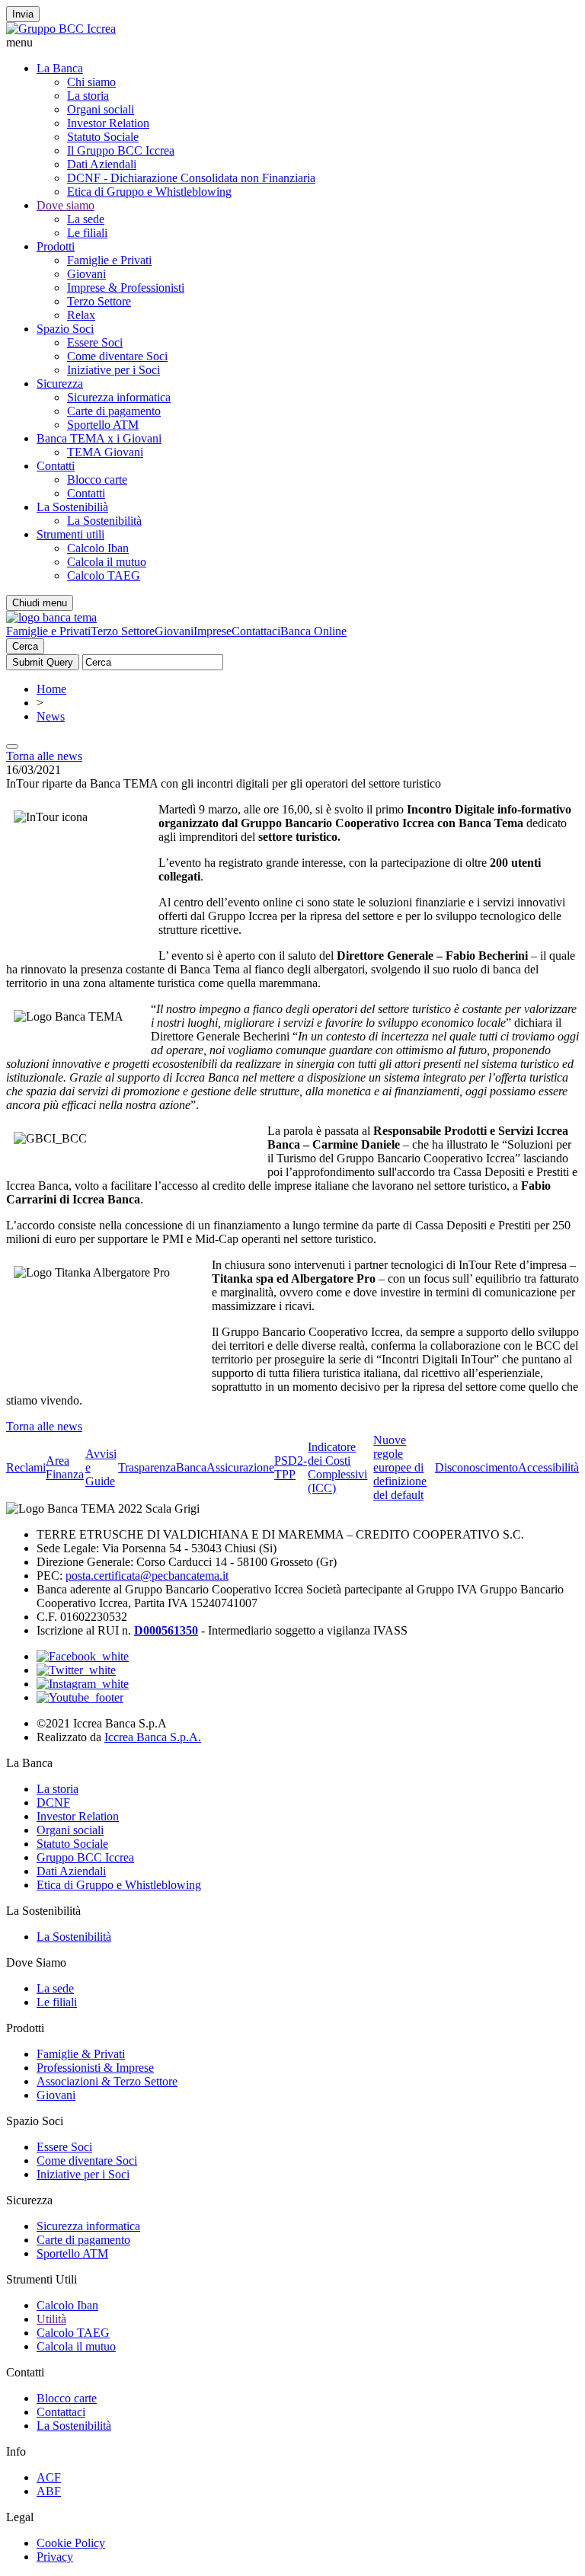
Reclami (26, 1467)
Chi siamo (91, 82)
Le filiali (87, 233)
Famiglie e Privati (109, 260)
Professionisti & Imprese (95, 2068)
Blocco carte (97, 479)
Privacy (55, 2557)
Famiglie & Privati (81, 2054)
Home (51, 689)
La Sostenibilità (104, 521)
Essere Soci (95, 342)
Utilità (51, 2319)
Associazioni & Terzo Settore (107, 2081)
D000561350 (166, 1630)
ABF (49, 2491)
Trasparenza (147, 1467)
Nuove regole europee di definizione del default (400, 1467)
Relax (81, 315)
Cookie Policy (71, 2543)
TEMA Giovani (105, 452)
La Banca (60, 68)
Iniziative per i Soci (113, 370)
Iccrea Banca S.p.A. (153, 1737)
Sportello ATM (103, 425)
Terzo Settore (99, 301)
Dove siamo (66, 205)
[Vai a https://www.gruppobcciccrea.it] (61, 29)
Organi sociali (101, 109)
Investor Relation (108, 123)
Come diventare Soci (117, 356)
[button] (292, 43)
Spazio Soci (65, 329)
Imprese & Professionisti (126, 288)
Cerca (25, 646)
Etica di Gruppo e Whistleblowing (149, 192)
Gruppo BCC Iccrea (85, 1857)
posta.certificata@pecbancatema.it (147, 1576)
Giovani (86, 274)
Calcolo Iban (98, 548)
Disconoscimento (476, 1467)
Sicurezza (60, 384)
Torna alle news (44, 756)
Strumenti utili (70, 534)
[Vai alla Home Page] (51, 617)
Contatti (56, 466)
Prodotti (56, 246)
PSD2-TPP (291, 1467)
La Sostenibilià (72, 507)
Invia (23, 14)
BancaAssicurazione (225, 1467)
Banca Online (313, 631)
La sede (86, 219)
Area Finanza (65, 1467)
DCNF (53, 1803)
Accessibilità (548, 1467)
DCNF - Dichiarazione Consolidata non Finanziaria (191, 178)
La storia (88, 96)
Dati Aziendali (102, 164)
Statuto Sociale (103, 137)
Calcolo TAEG (104, 575)
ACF (49, 2477)
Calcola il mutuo (107, 562)
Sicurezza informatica (119, 397)
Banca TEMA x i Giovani (99, 438)
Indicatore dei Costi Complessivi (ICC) (337, 1467)
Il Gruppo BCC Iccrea (121, 150)
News (51, 716)
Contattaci (256, 631)
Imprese (213, 631)
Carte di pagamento (114, 411)
